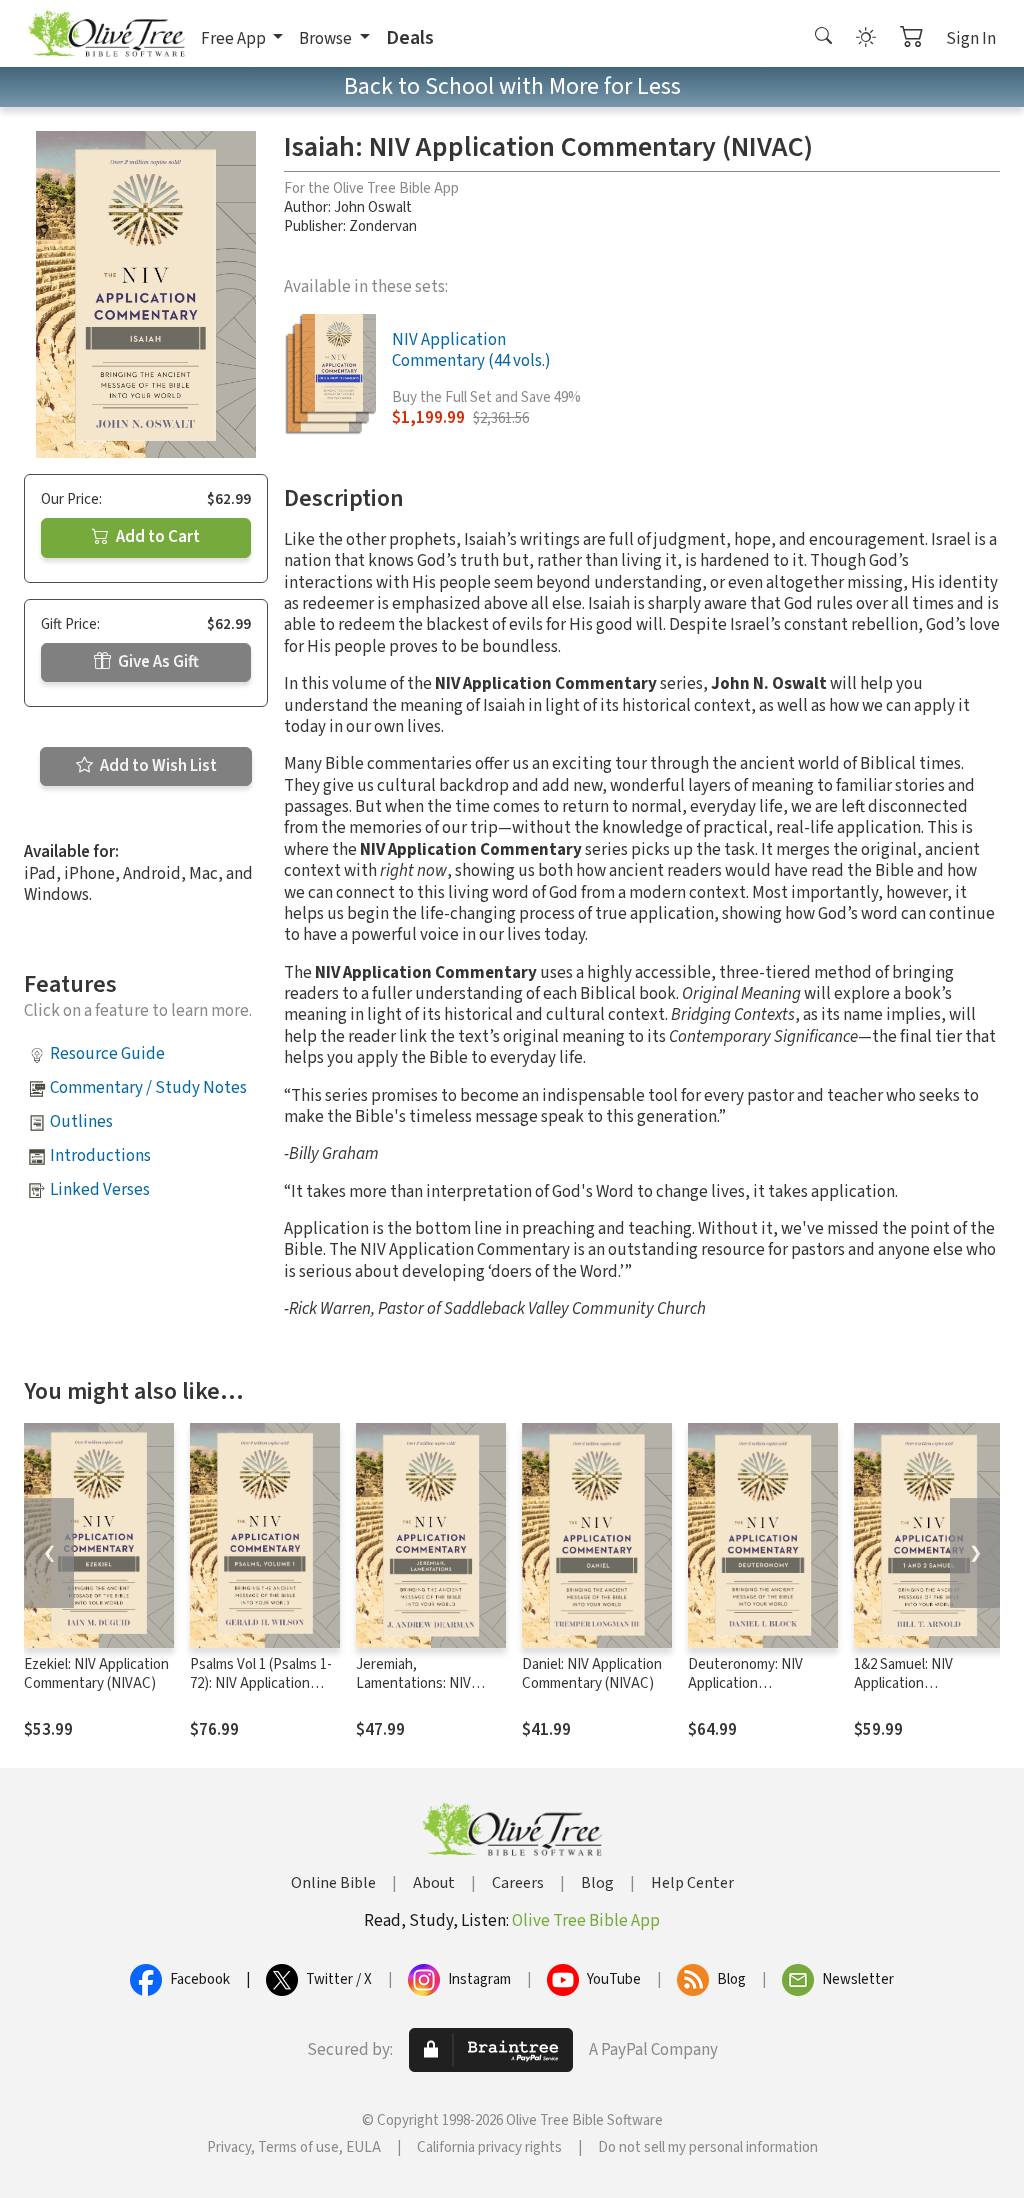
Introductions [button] (100, 1156)
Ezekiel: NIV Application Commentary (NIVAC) (96, 1674)
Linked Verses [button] (100, 1190)
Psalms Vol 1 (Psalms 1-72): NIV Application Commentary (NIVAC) (261, 1683)
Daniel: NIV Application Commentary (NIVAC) (592, 1674)
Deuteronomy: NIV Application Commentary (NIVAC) (754, 1683)
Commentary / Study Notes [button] (148, 1088)
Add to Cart (156, 537)
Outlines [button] (81, 1122)
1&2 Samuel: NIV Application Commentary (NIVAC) (920, 1683)
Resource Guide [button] (107, 1054)
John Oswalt (373, 207)
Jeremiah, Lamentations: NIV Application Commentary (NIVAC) (422, 1693)
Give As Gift (157, 662)
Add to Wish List (157, 766)
